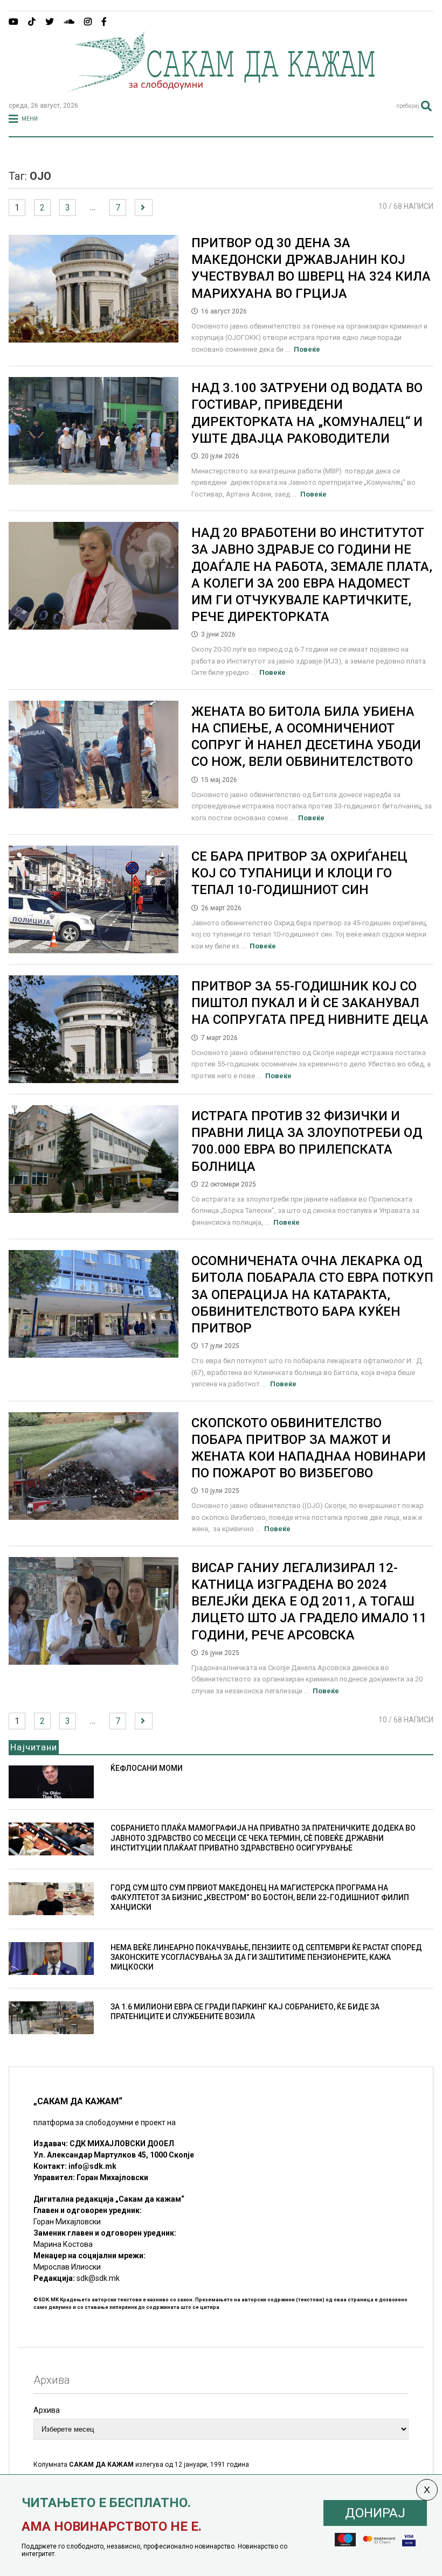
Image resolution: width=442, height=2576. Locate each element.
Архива (47, 2410)
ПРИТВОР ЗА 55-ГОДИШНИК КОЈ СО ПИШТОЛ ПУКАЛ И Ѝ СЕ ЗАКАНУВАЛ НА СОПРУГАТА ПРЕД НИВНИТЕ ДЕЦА (310, 1003)
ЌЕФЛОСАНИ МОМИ (147, 1768)
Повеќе (307, 349)
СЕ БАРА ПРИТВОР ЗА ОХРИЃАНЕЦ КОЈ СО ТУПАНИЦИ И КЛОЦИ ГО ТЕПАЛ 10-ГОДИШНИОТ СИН (299, 873)
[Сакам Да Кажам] (221, 88)
